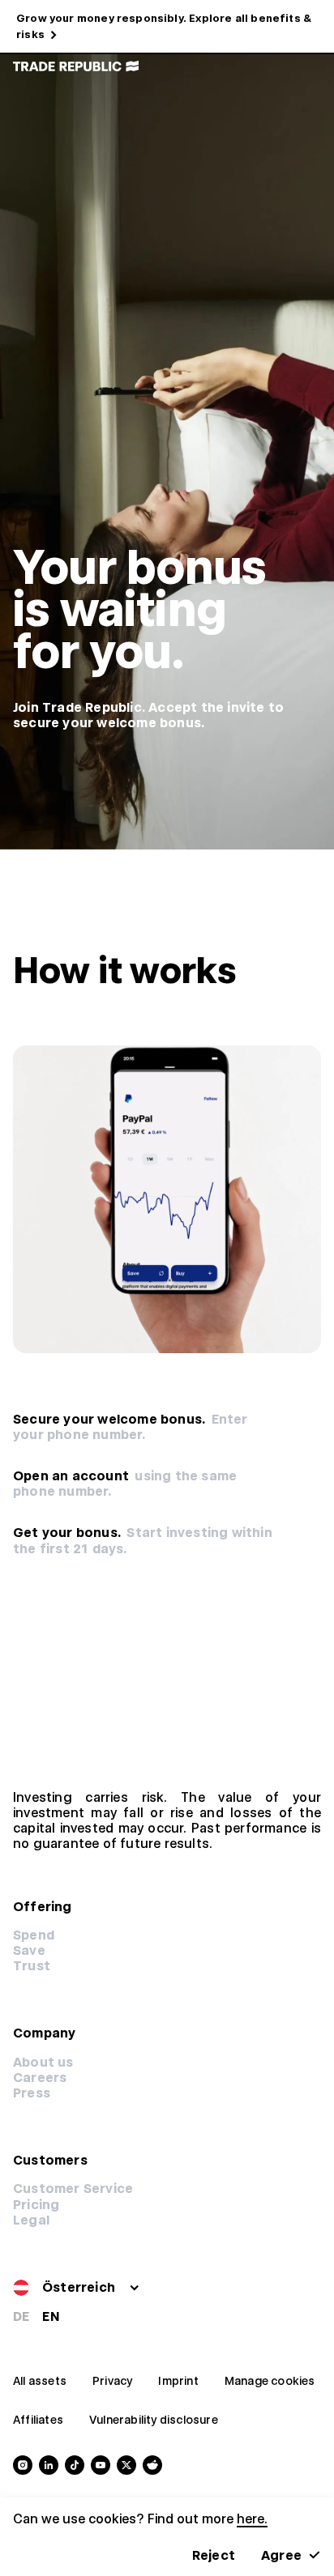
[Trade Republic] (76, 66)
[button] (36, 2205)
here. (252, 2519)
